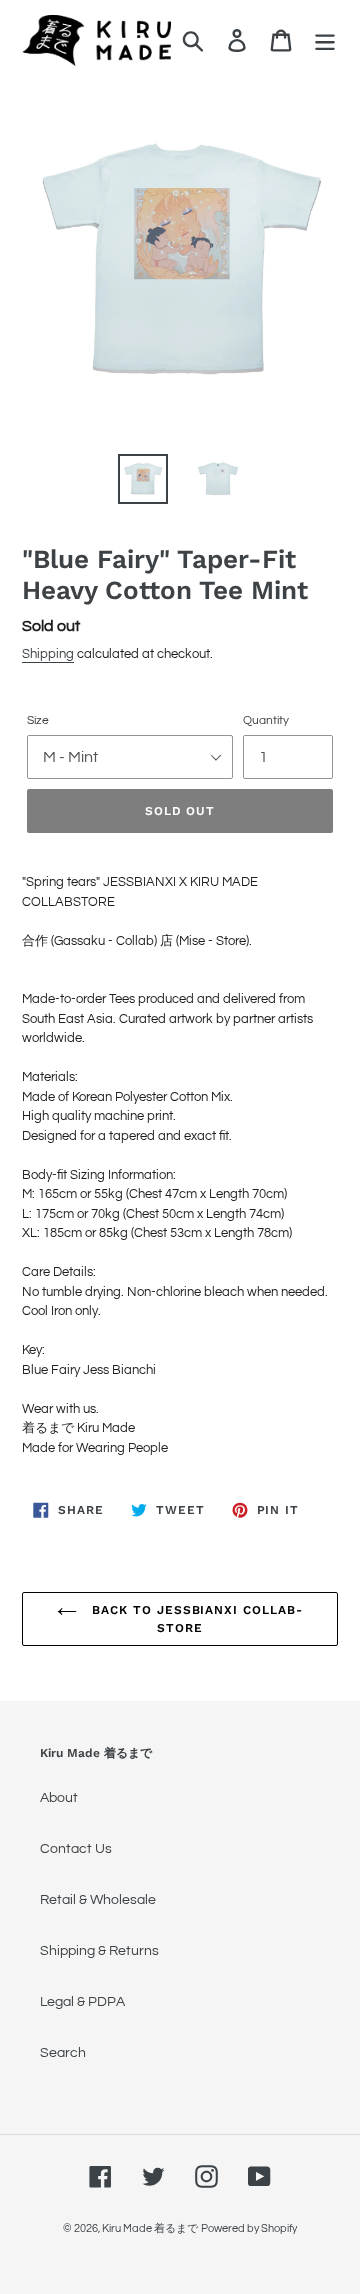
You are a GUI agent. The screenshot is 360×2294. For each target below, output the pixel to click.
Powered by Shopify (249, 2228)
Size (38, 720)
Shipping (48, 654)
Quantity (266, 720)
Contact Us (76, 1849)
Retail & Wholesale (98, 1900)
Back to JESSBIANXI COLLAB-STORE (195, 1619)
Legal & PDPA (82, 2002)
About (59, 1798)
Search (63, 2053)
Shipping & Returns (99, 1951)
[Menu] (325, 40)
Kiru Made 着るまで (150, 2228)
